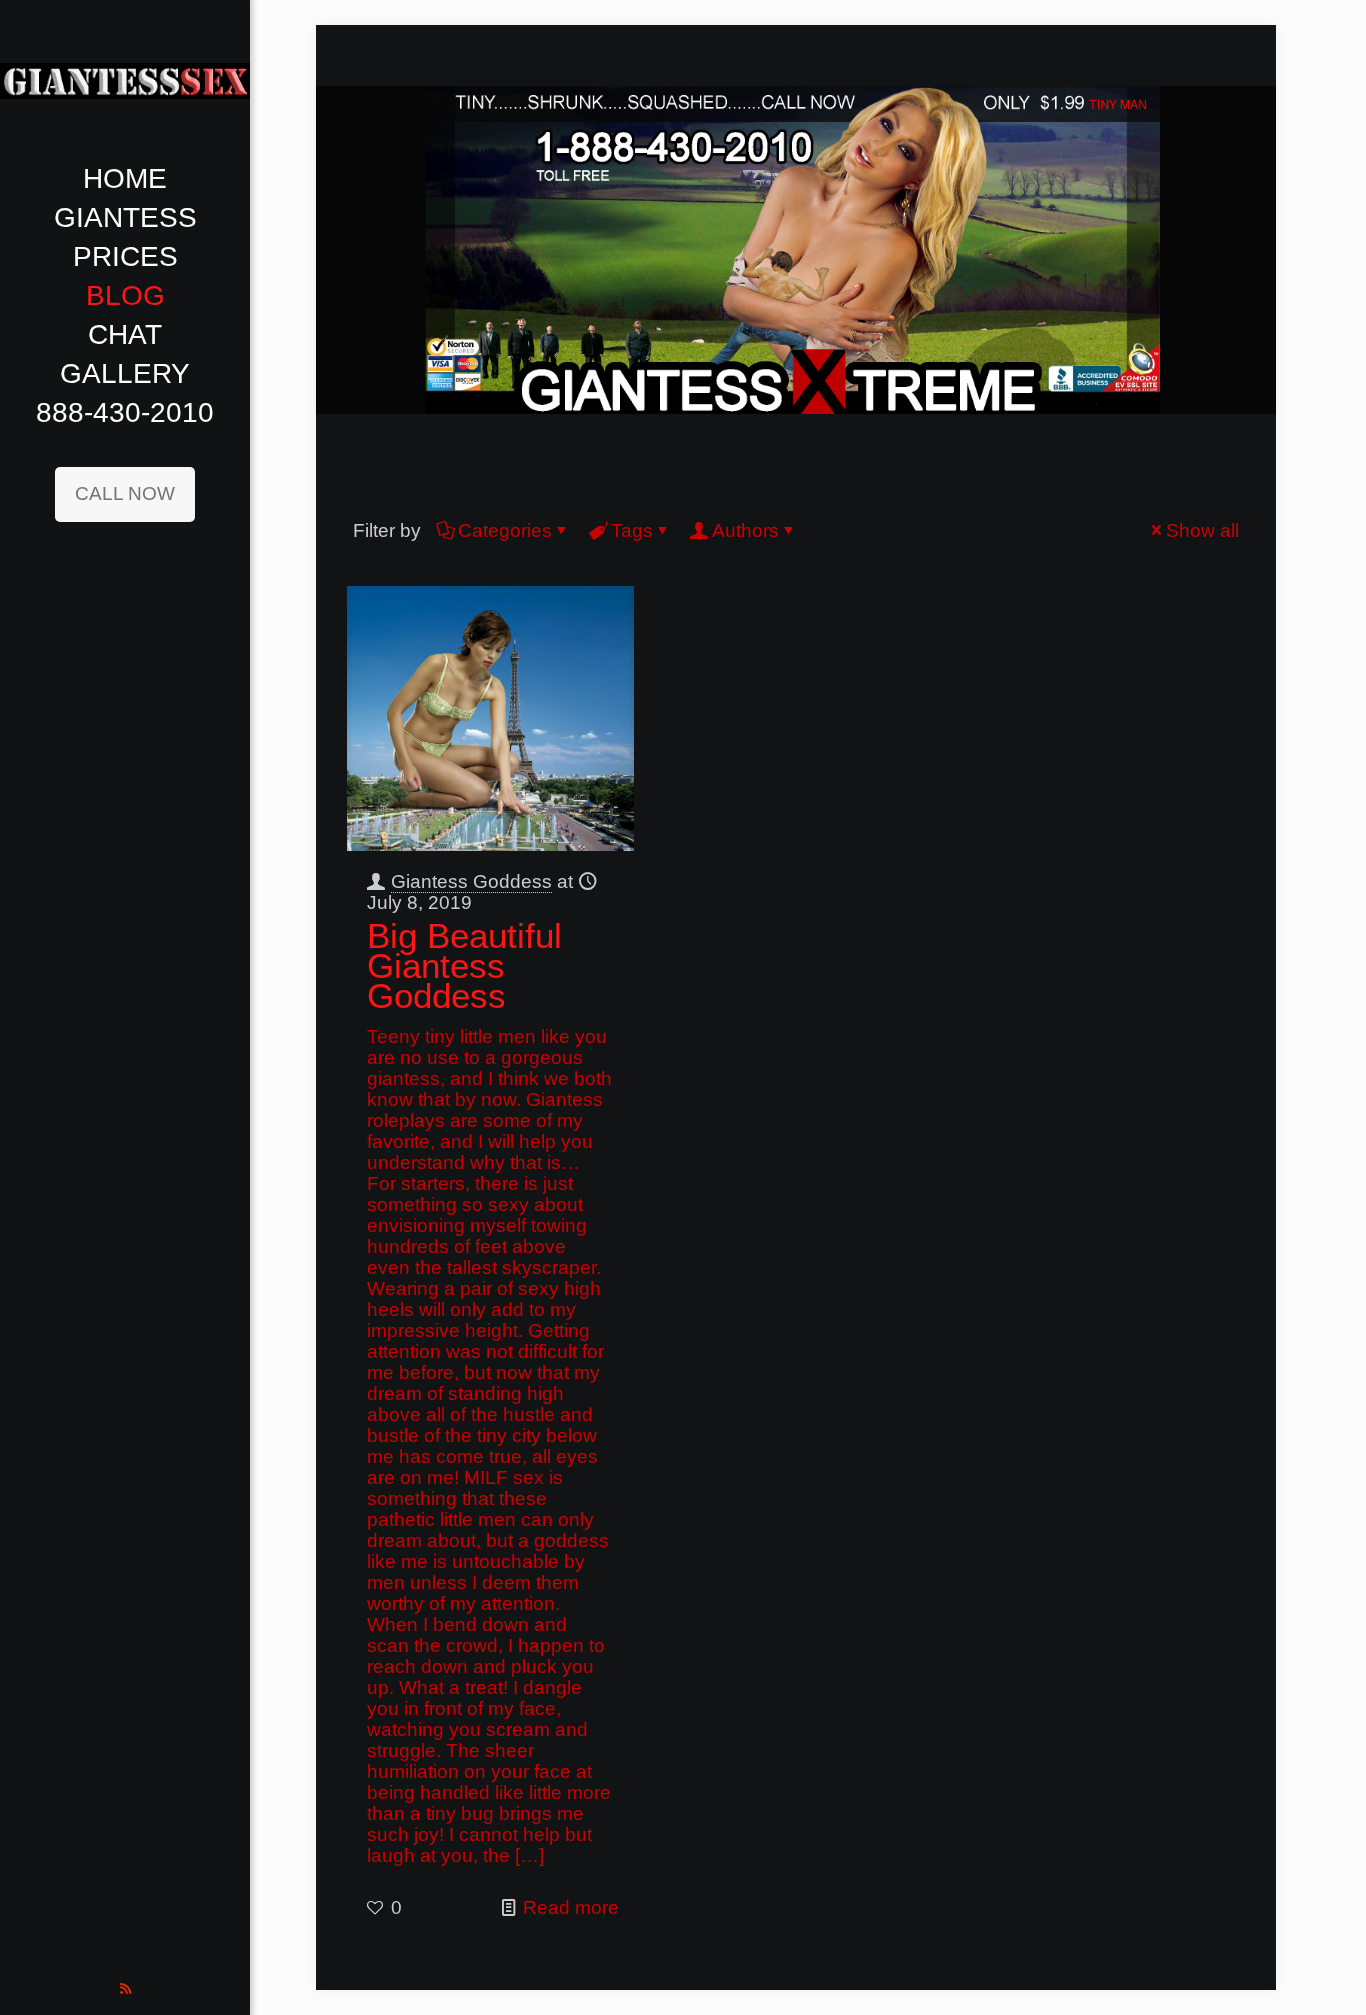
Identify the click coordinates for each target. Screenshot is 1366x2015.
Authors (745, 530)
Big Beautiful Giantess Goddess (464, 965)
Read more (571, 1907)
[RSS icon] (125, 1988)
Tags (632, 530)
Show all (1202, 530)
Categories (505, 530)
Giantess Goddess (471, 881)
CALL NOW (125, 493)
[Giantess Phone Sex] (125, 80)
